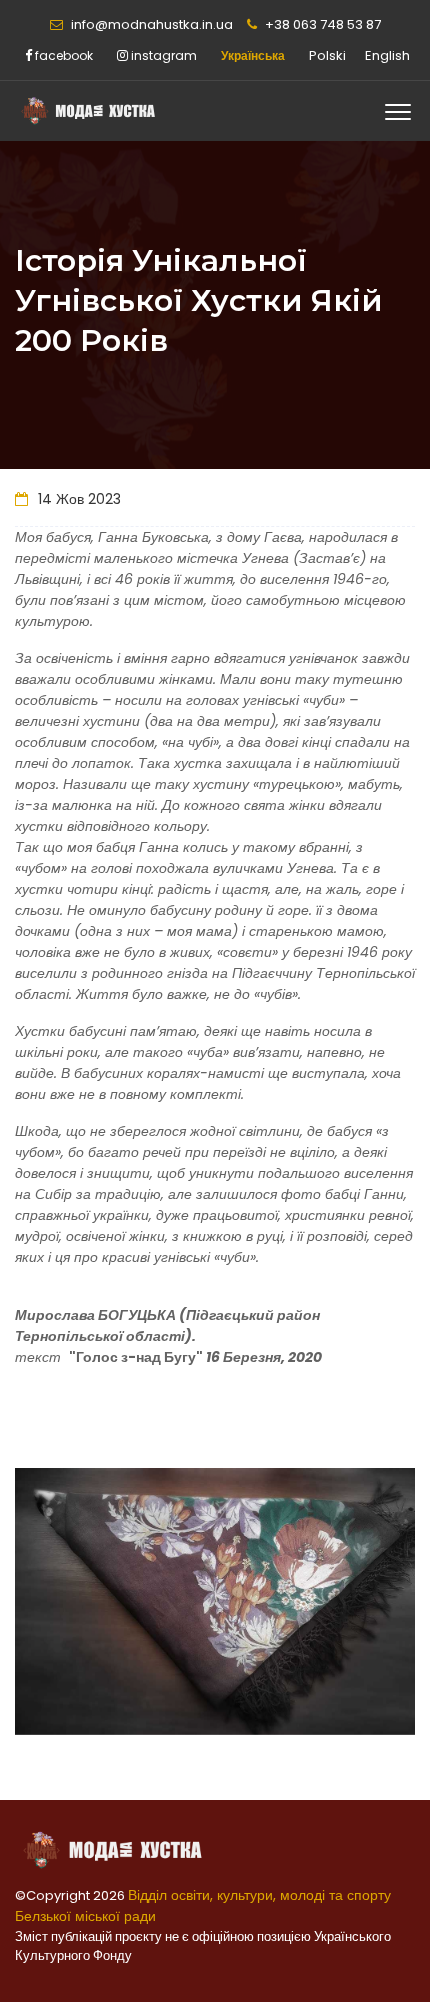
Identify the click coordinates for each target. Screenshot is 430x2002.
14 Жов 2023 (77, 499)
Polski (327, 55)
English (387, 55)
